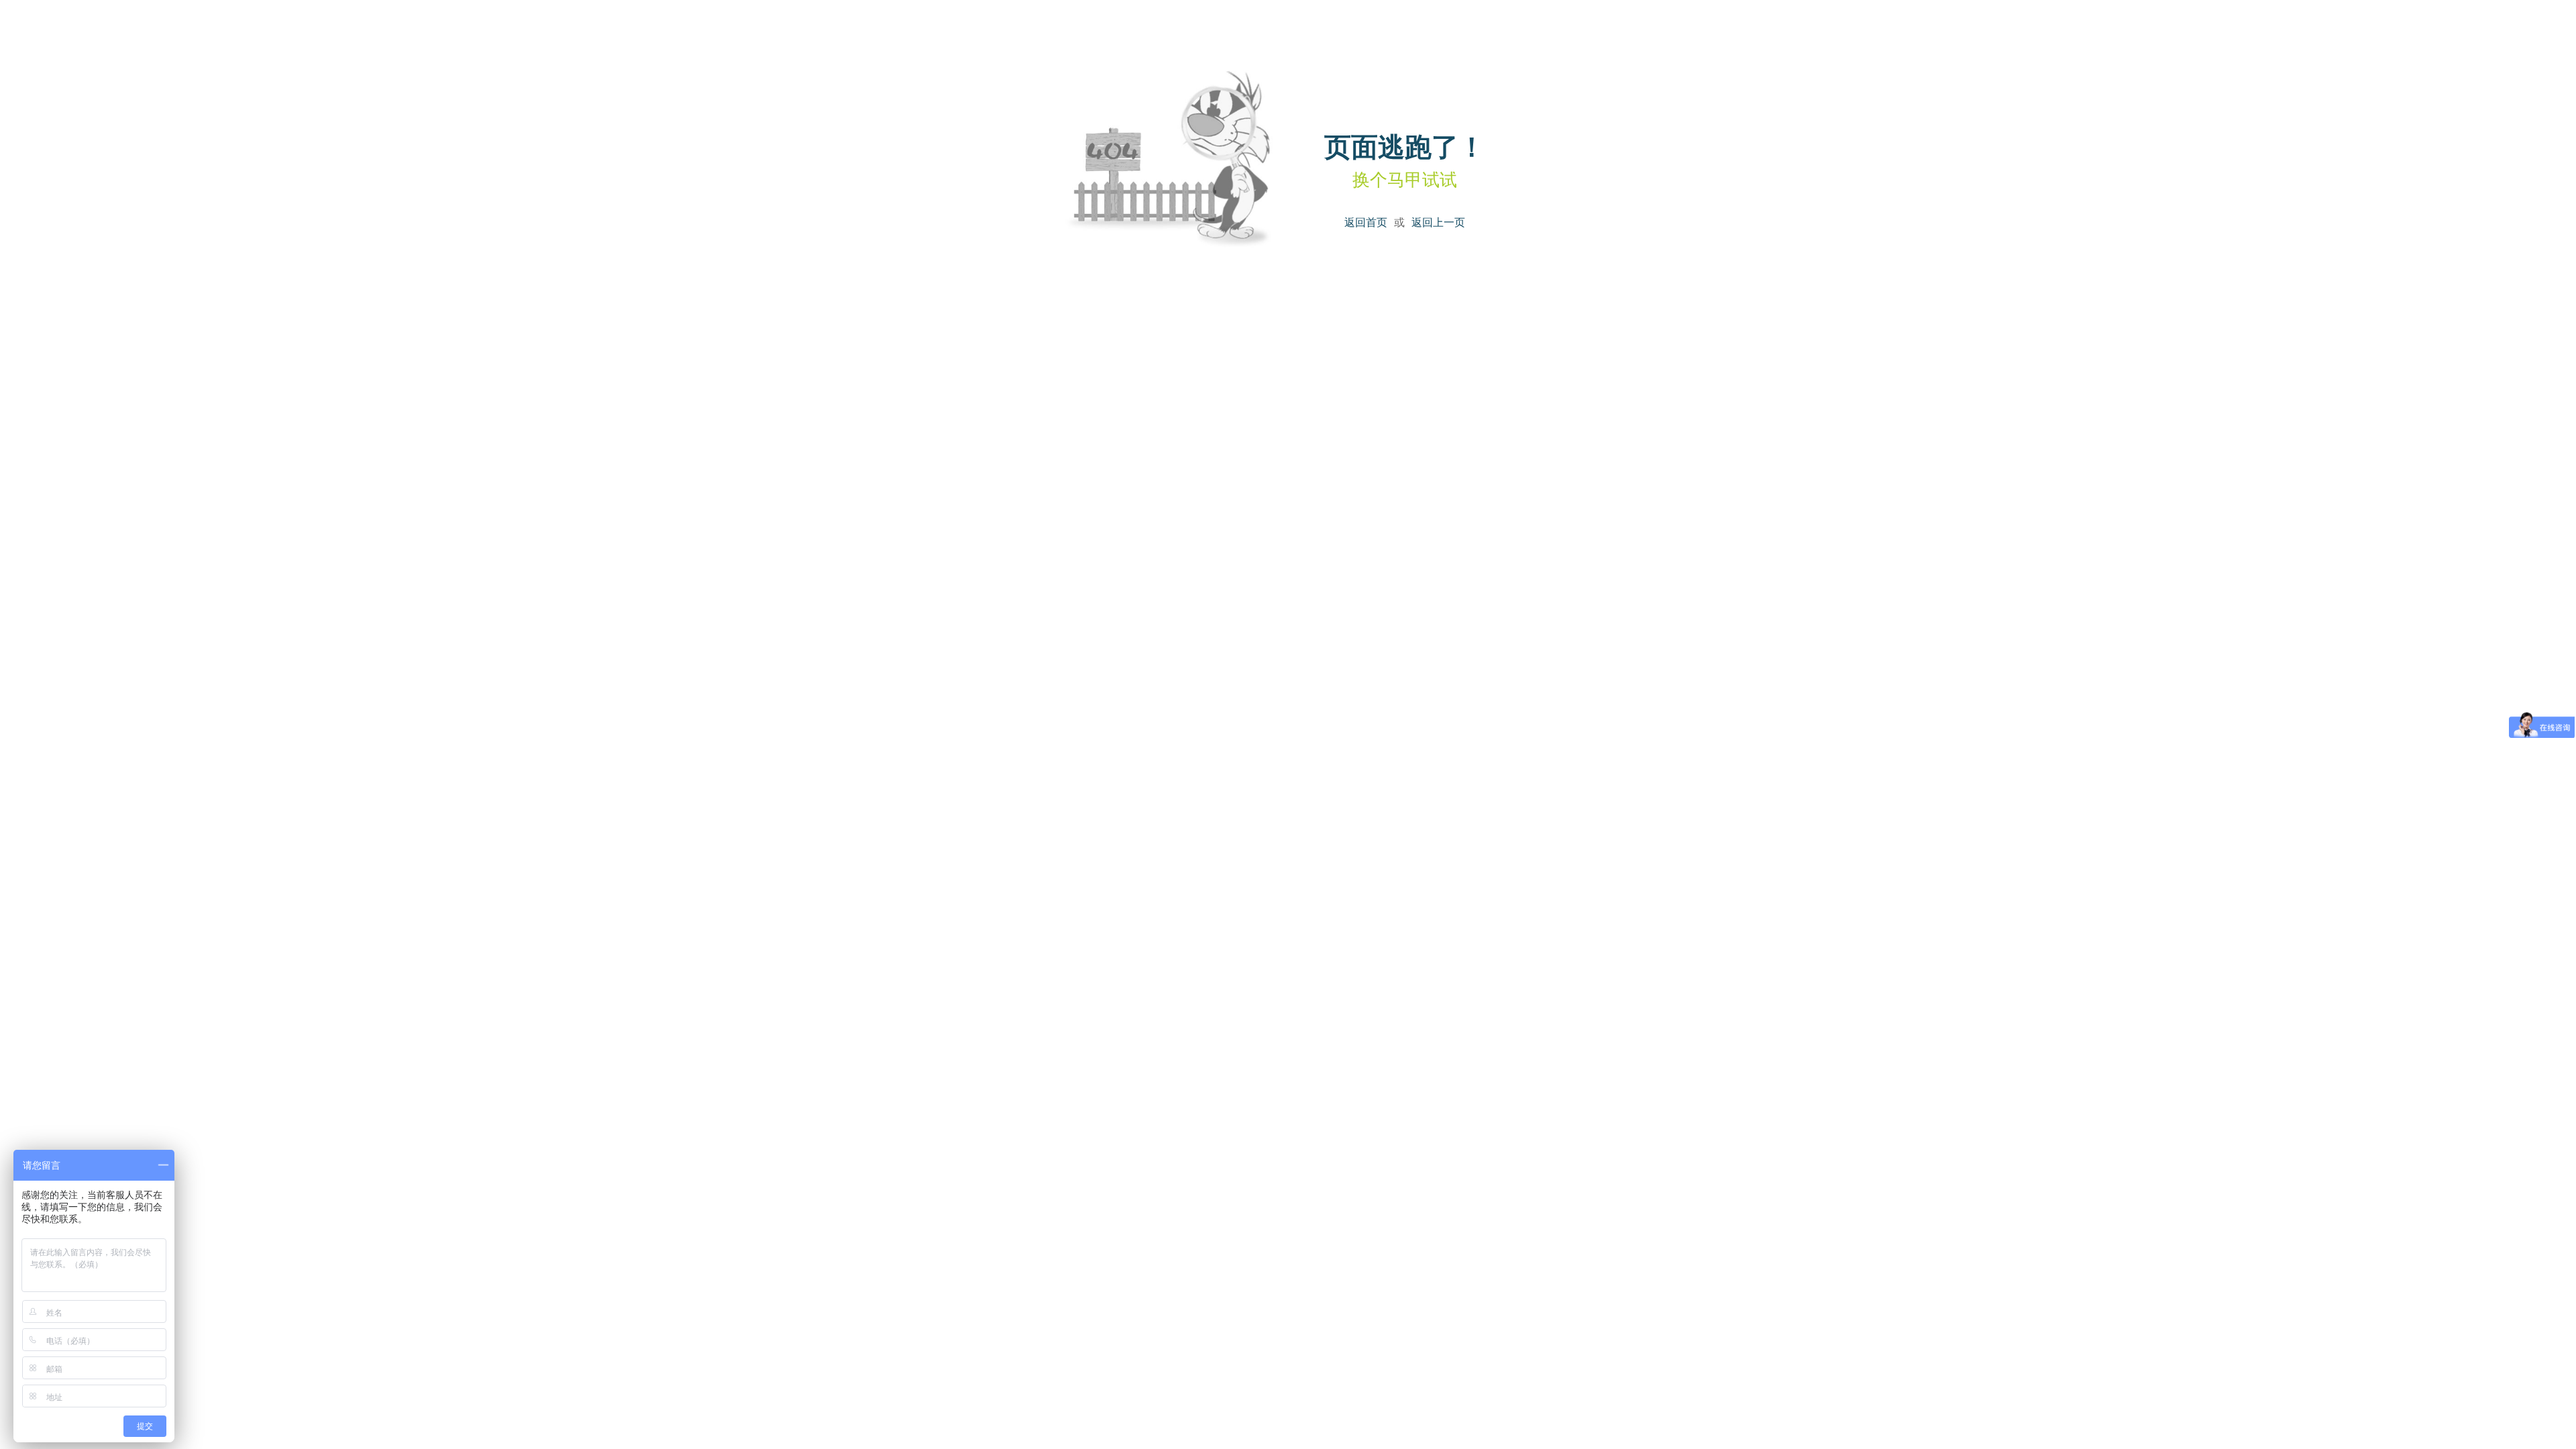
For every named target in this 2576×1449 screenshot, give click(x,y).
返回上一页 (1438, 222)
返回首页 (1366, 222)
